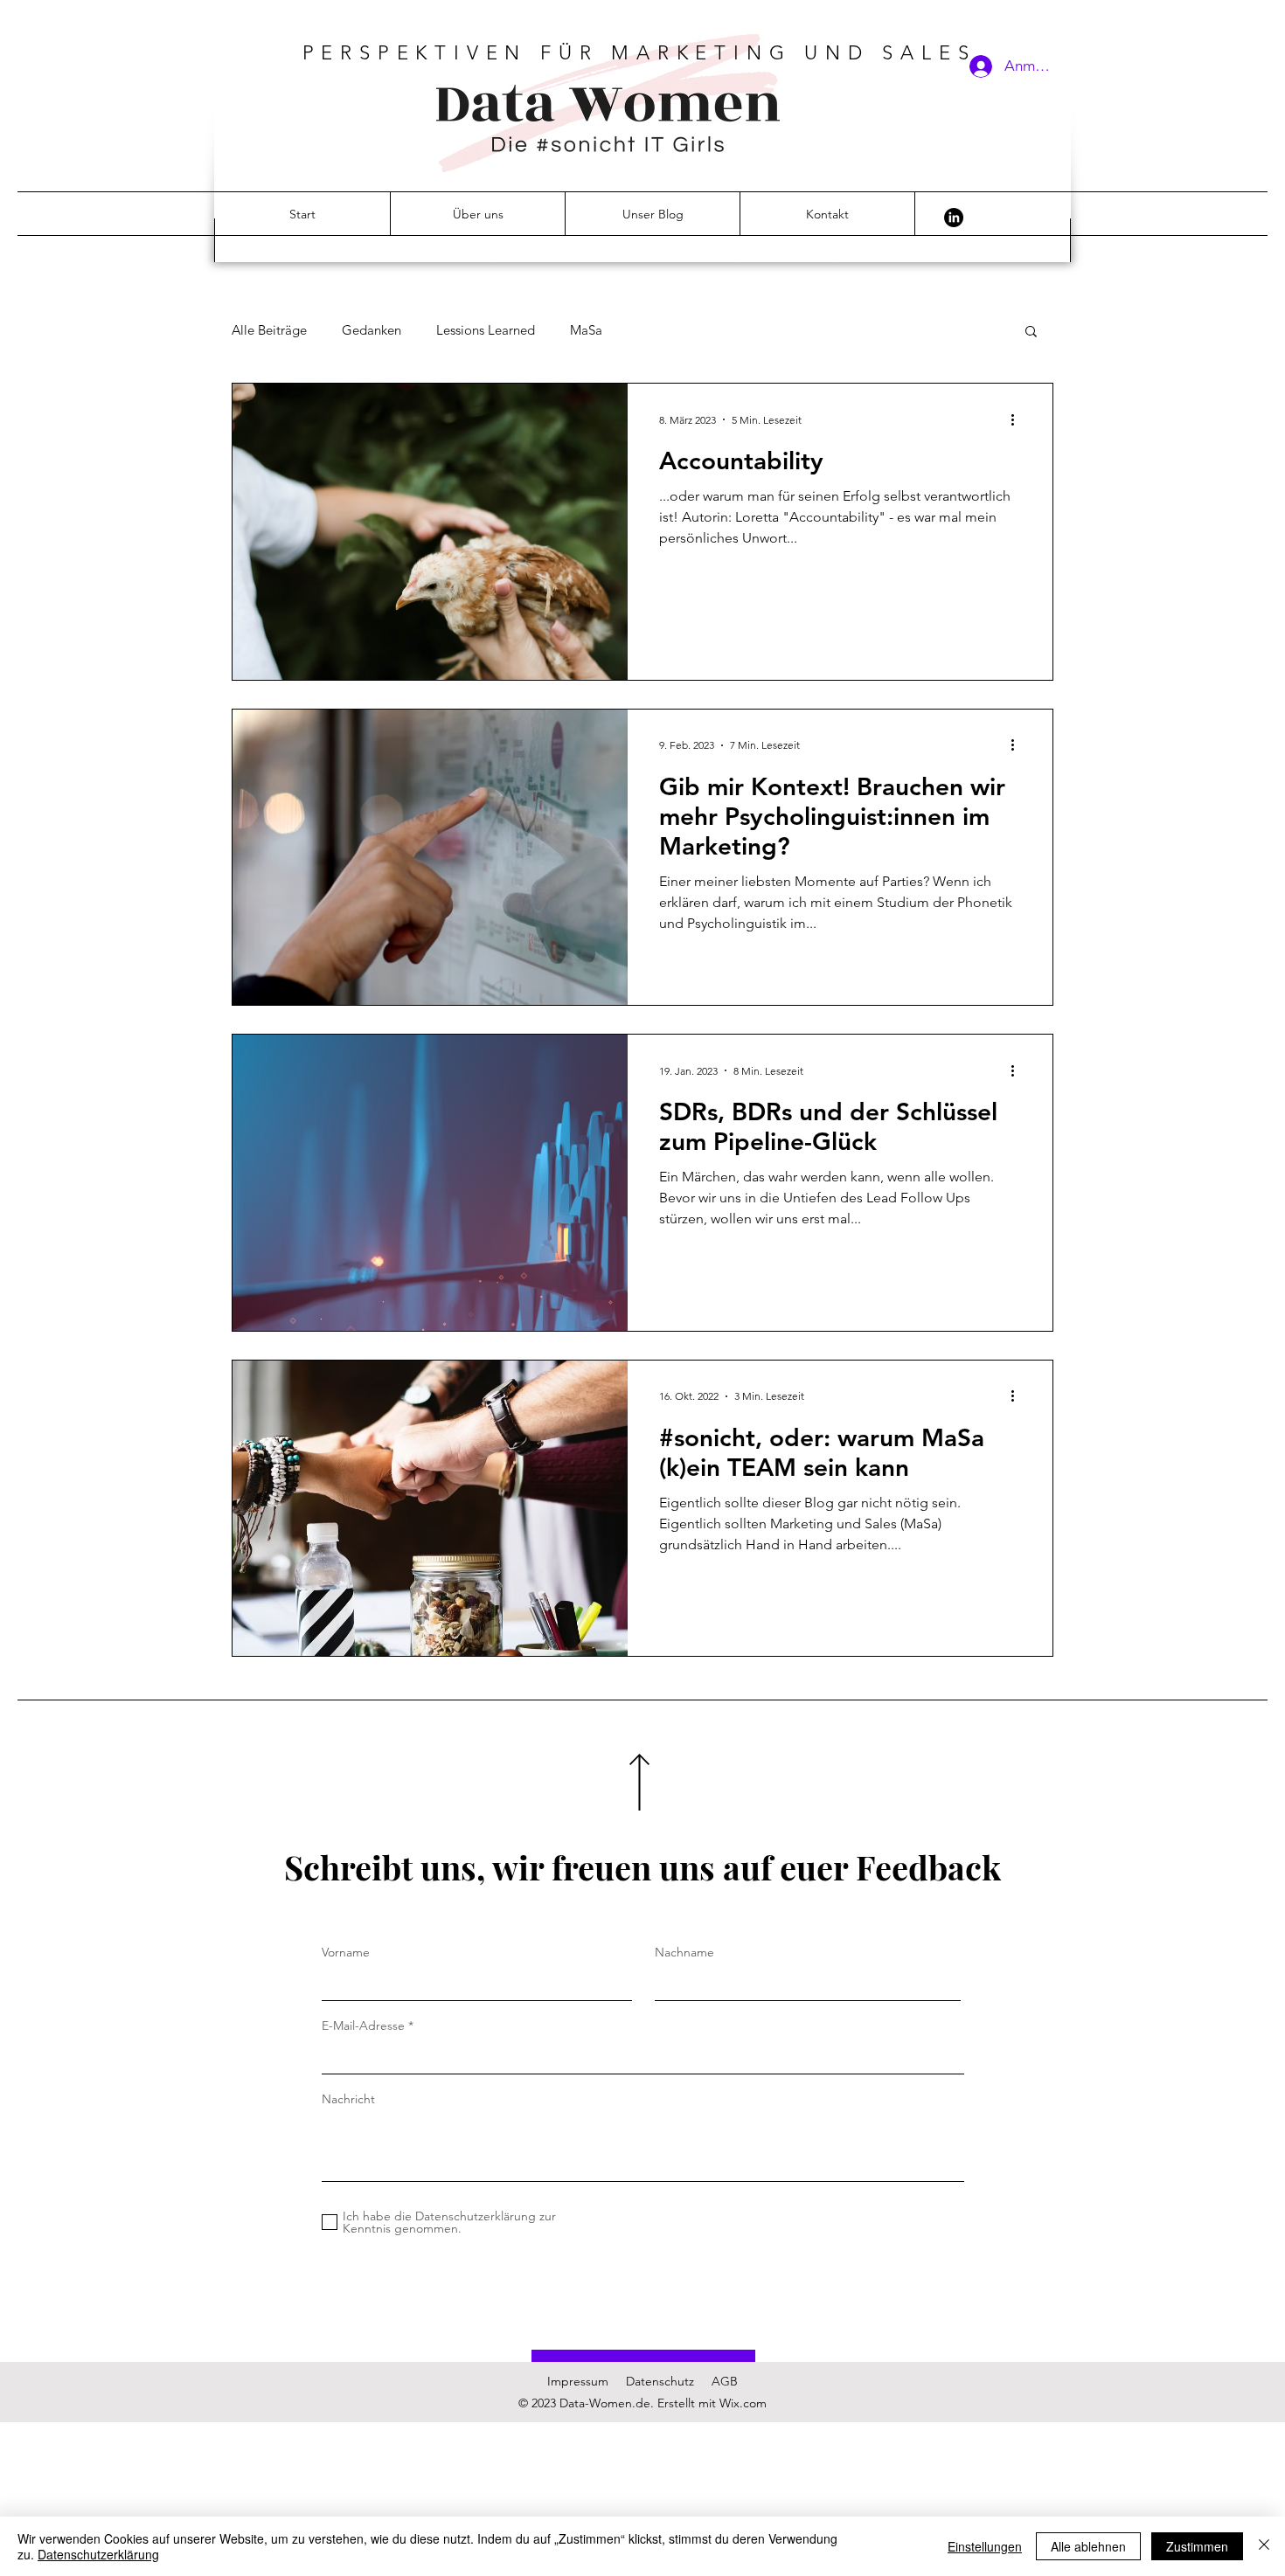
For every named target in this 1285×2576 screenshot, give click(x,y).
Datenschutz (660, 2381)
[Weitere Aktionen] (1018, 419)
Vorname (346, 1952)
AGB (725, 2381)
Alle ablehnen (1088, 2546)
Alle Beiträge (269, 330)
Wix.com (743, 2403)
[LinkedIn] (954, 218)
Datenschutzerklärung (98, 2554)
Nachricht (348, 2099)
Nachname (684, 1952)
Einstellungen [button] (985, 2546)
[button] (1031, 332)
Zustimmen (1197, 2546)
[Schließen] (1264, 2546)
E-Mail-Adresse (363, 2025)
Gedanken (372, 330)
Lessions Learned (486, 330)
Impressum (578, 2381)
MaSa (586, 330)
